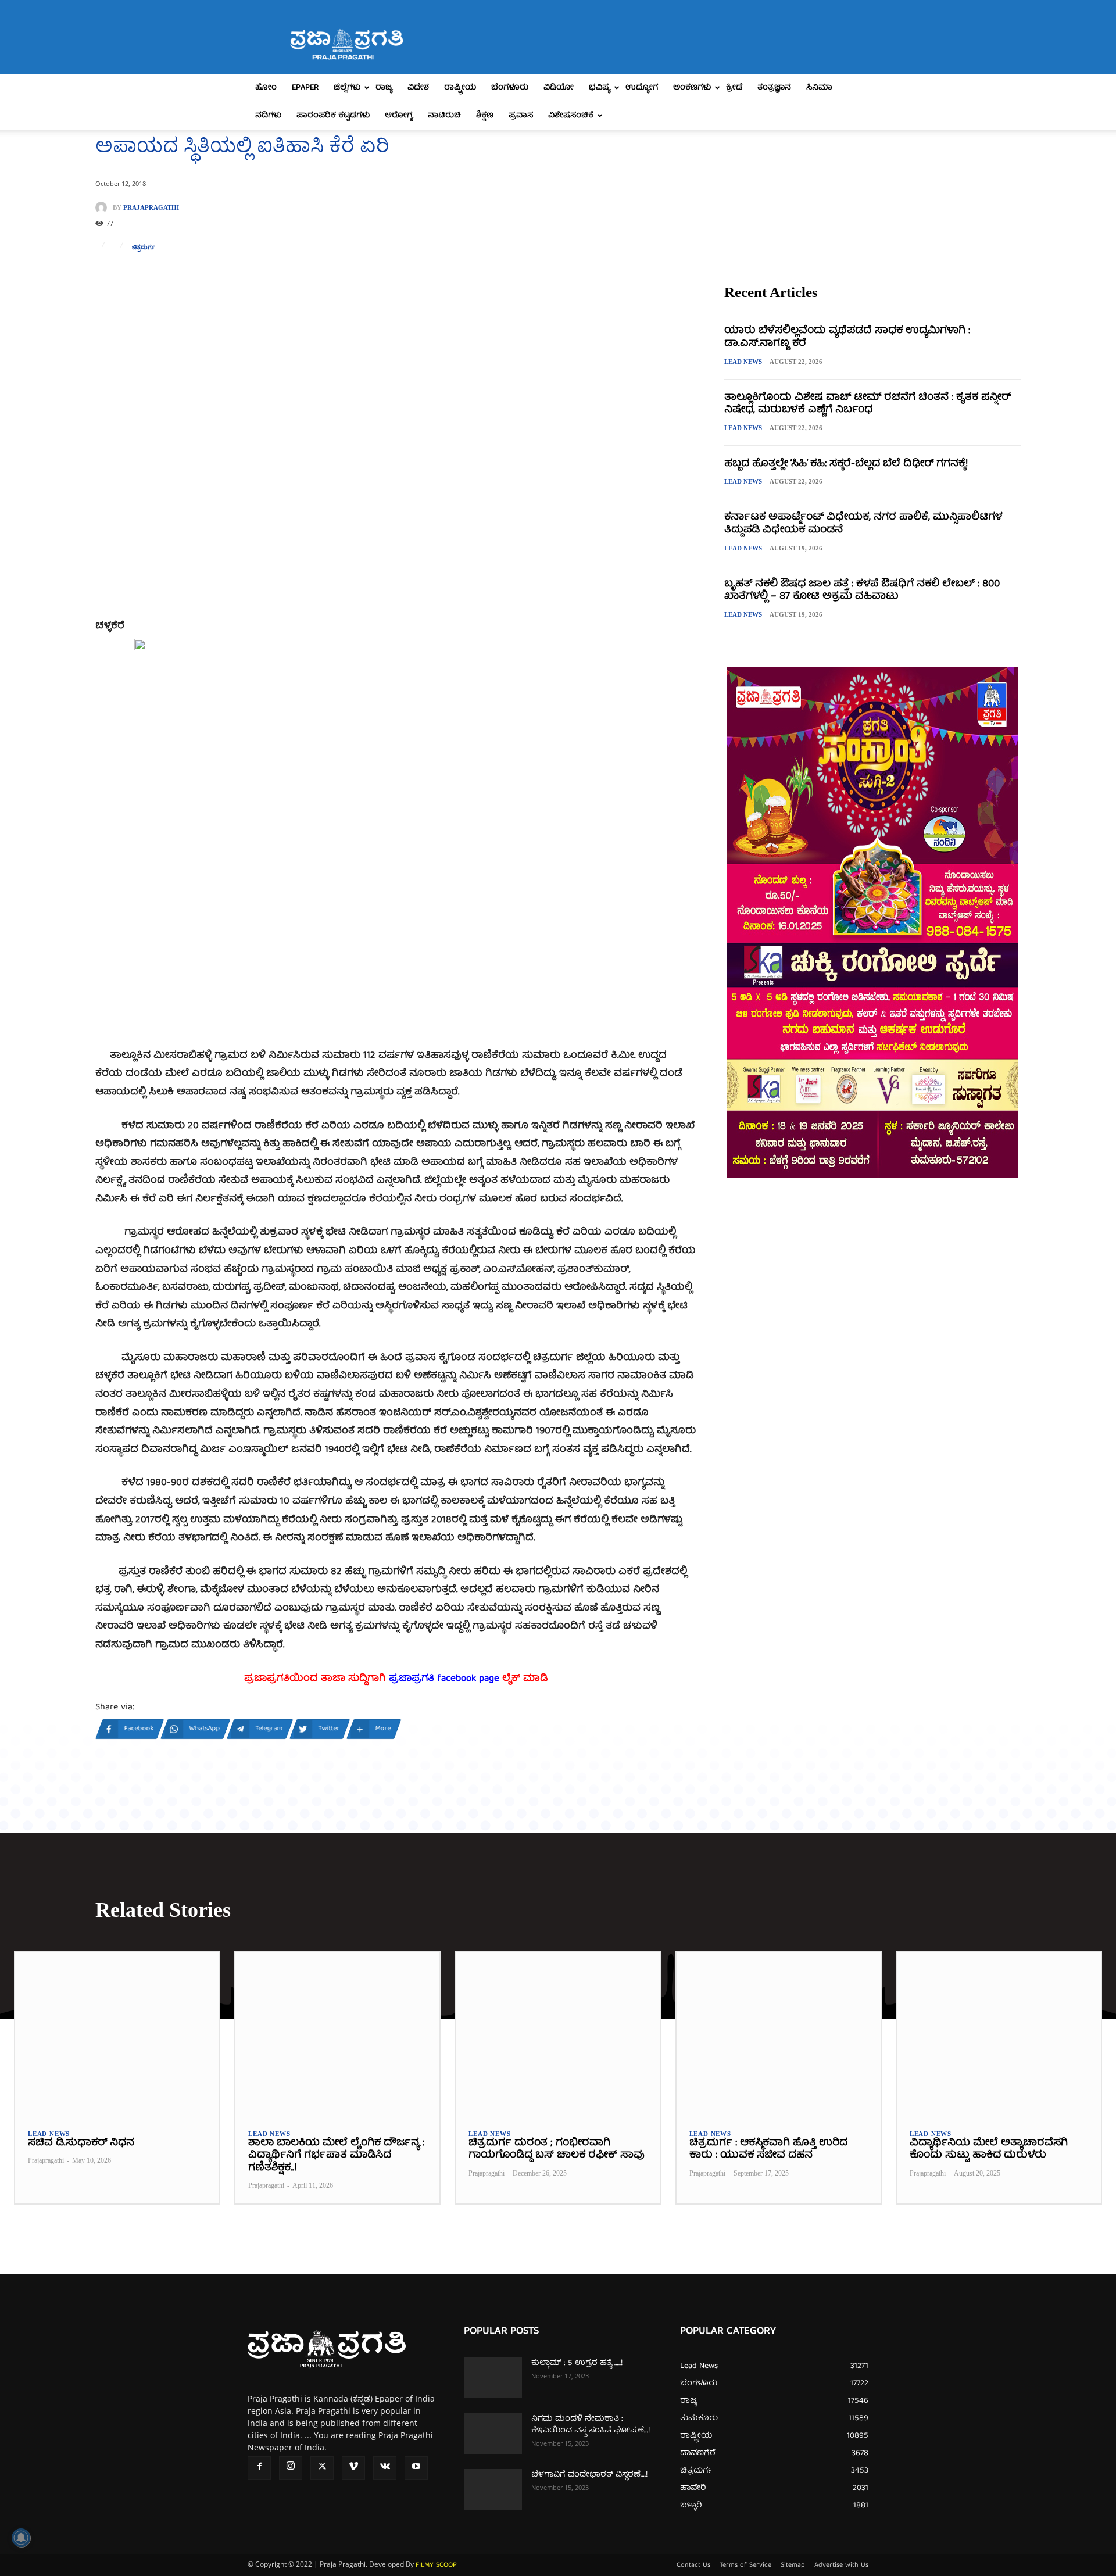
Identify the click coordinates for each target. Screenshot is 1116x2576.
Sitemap (793, 2566)
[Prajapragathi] (104, 207)
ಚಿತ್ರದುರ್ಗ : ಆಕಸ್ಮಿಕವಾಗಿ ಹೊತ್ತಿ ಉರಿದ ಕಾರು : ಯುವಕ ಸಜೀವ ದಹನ (768, 2150)
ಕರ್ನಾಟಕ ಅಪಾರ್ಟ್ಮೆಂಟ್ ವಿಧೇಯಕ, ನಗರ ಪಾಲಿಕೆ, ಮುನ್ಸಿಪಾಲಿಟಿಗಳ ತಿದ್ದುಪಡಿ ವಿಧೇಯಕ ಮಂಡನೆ (863, 524)
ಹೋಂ (266, 88)
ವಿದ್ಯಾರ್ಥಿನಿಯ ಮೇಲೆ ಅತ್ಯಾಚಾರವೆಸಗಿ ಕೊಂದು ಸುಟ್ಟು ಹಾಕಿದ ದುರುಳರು (989, 2150)
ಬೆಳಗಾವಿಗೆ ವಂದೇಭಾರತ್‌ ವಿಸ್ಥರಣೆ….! (589, 2475)
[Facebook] (259, 2468)
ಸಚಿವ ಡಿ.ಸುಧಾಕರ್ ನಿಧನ (81, 2143)
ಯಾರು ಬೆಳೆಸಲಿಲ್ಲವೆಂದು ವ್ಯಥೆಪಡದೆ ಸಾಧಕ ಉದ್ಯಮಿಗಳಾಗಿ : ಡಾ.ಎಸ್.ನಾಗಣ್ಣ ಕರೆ (847, 337)
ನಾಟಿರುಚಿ (444, 116)
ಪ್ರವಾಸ (521, 116)
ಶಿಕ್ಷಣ (485, 116)
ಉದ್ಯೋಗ (642, 88)
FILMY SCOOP (436, 2565)
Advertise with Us (841, 2566)
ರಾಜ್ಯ (384, 88)
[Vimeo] (353, 2468)
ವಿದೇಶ (418, 88)
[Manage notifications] (21, 2538)
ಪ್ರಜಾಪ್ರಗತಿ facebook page (444, 1679)
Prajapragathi (151, 208)
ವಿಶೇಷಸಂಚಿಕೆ (571, 116)
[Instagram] (291, 2468)
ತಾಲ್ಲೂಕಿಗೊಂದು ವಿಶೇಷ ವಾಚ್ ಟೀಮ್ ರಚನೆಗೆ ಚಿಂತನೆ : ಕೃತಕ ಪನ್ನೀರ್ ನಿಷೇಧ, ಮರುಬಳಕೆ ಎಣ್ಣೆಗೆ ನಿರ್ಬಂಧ (868, 404)
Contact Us (693, 2566)
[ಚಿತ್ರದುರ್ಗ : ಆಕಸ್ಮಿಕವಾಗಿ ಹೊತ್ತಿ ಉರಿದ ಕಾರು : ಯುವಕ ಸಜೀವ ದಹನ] (779, 2034)
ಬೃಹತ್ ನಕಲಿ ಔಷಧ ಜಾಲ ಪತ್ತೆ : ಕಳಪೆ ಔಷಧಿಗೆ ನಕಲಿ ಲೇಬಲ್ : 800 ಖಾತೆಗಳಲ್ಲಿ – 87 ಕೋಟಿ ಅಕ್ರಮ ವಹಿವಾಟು (862, 591)
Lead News (743, 362)
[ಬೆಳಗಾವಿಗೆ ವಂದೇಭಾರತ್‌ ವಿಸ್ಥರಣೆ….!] (493, 2489)
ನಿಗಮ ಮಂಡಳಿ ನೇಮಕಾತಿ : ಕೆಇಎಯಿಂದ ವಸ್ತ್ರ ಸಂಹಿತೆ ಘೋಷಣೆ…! (591, 2425)
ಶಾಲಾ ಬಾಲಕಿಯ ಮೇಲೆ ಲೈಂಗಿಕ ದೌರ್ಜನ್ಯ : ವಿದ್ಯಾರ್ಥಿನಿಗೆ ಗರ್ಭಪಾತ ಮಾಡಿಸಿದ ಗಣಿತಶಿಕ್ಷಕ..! (336, 2156)
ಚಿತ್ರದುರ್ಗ (144, 247)
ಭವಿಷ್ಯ (600, 88)
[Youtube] (416, 2468)
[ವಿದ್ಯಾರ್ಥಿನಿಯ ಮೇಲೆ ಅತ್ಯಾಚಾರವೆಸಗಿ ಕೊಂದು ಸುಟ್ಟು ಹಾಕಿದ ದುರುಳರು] (999, 2034)
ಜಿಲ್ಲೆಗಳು (347, 88)
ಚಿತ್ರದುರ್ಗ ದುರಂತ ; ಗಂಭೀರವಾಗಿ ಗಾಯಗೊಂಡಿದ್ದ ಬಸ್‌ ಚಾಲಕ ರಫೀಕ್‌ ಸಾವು (557, 2150)
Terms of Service (745, 2566)
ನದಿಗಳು (268, 116)
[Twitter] (322, 2468)
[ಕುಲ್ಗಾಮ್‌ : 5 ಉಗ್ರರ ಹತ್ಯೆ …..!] (493, 2378)
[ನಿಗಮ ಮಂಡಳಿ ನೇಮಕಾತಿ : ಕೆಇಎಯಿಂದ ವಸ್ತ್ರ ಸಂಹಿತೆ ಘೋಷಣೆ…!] (493, 2434)
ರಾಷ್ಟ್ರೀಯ (460, 88)
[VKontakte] (385, 2468)
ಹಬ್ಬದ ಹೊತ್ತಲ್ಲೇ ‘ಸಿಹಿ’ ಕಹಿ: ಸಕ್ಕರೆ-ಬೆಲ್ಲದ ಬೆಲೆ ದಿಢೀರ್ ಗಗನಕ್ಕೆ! (846, 464)
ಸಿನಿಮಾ (819, 88)
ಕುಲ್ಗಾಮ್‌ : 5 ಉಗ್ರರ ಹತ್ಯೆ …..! (577, 2363)
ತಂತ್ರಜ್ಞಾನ (774, 88)
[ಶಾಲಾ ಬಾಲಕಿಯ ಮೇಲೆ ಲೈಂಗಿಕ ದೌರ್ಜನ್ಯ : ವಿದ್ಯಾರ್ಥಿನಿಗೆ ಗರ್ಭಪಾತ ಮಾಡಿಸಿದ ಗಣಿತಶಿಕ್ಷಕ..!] (337, 2034)
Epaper (305, 88)
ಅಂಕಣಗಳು (692, 88)
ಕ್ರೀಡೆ (734, 88)
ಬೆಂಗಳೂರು (510, 88)
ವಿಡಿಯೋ (559, 88)
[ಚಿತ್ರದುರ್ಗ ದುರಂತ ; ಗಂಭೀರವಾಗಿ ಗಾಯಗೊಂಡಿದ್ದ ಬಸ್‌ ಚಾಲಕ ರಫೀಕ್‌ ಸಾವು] (558, 2034)
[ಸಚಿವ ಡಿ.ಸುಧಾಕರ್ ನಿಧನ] (117, 2034)
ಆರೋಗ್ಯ (399, 116)
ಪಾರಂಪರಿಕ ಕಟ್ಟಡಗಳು (333, 116)
